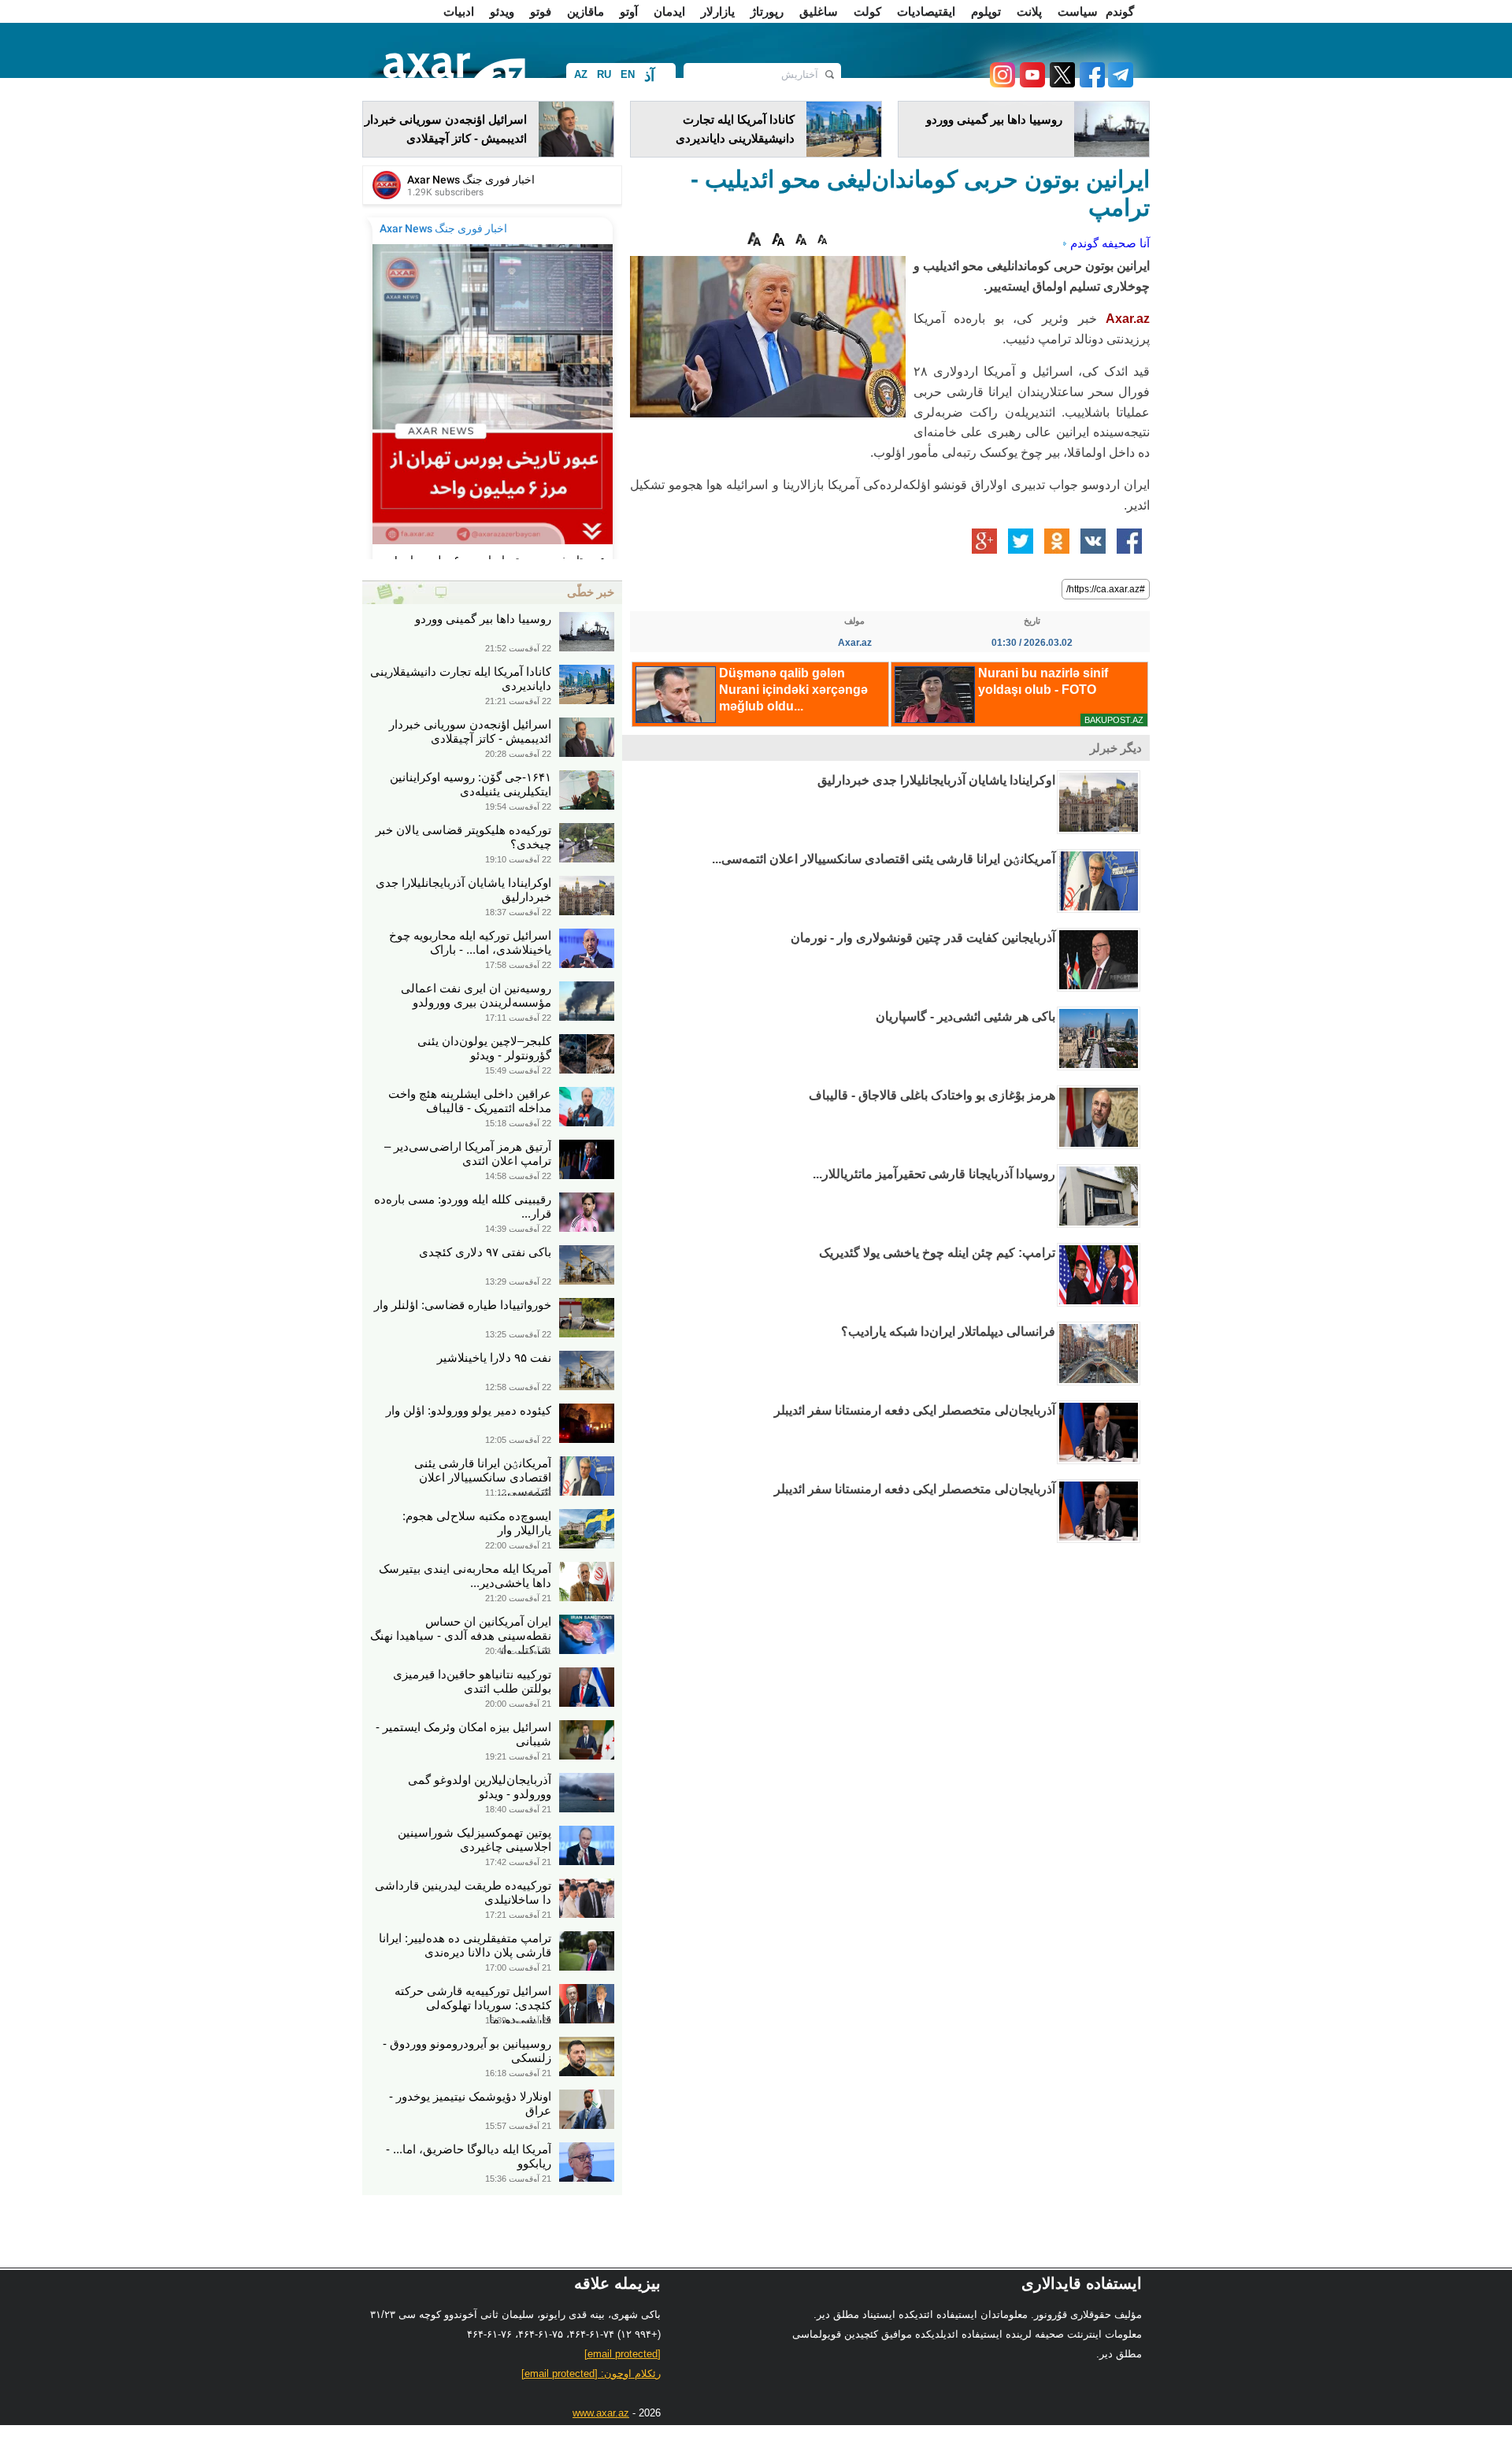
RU (604, 74)
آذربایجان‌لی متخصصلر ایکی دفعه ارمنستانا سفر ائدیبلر (915, 1410)
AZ (581, 74)
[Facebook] (1090, 83)
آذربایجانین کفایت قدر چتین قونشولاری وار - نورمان (923, 938)
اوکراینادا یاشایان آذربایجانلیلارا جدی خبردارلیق (936, 780)
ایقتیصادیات (926, 11)
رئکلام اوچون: (591, 2374)
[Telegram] (1119, 83)
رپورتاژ (767, 11)
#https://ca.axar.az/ (1106, 589)
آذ (649, 76)
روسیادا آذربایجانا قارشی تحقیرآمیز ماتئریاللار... (934, 1174)
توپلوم (986, 11)
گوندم (1120, 11)
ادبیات (459, 11)
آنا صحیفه (1126, 243)
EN (628, 74)
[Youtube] (1030, 83)
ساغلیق (819, 11)
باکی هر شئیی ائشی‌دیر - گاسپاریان (965, 1016)
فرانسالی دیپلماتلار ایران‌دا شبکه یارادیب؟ (948, 1331)
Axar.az (1128, 319)
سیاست (1078, 11)
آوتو (629, 11)
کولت (867, 11)
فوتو (541, 11)
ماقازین (586, 11)
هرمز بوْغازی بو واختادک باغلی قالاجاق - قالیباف (932, 1095)
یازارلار (718, 11)
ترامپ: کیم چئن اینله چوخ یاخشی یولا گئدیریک (937, 1253)
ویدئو (502, 11)
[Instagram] (1002, 83)
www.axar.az (601, 2413)
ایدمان (669, 11)
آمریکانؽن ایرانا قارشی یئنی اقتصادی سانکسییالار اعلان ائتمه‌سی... (884, 859)
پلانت (1029, 11)
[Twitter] (1060, 83)
